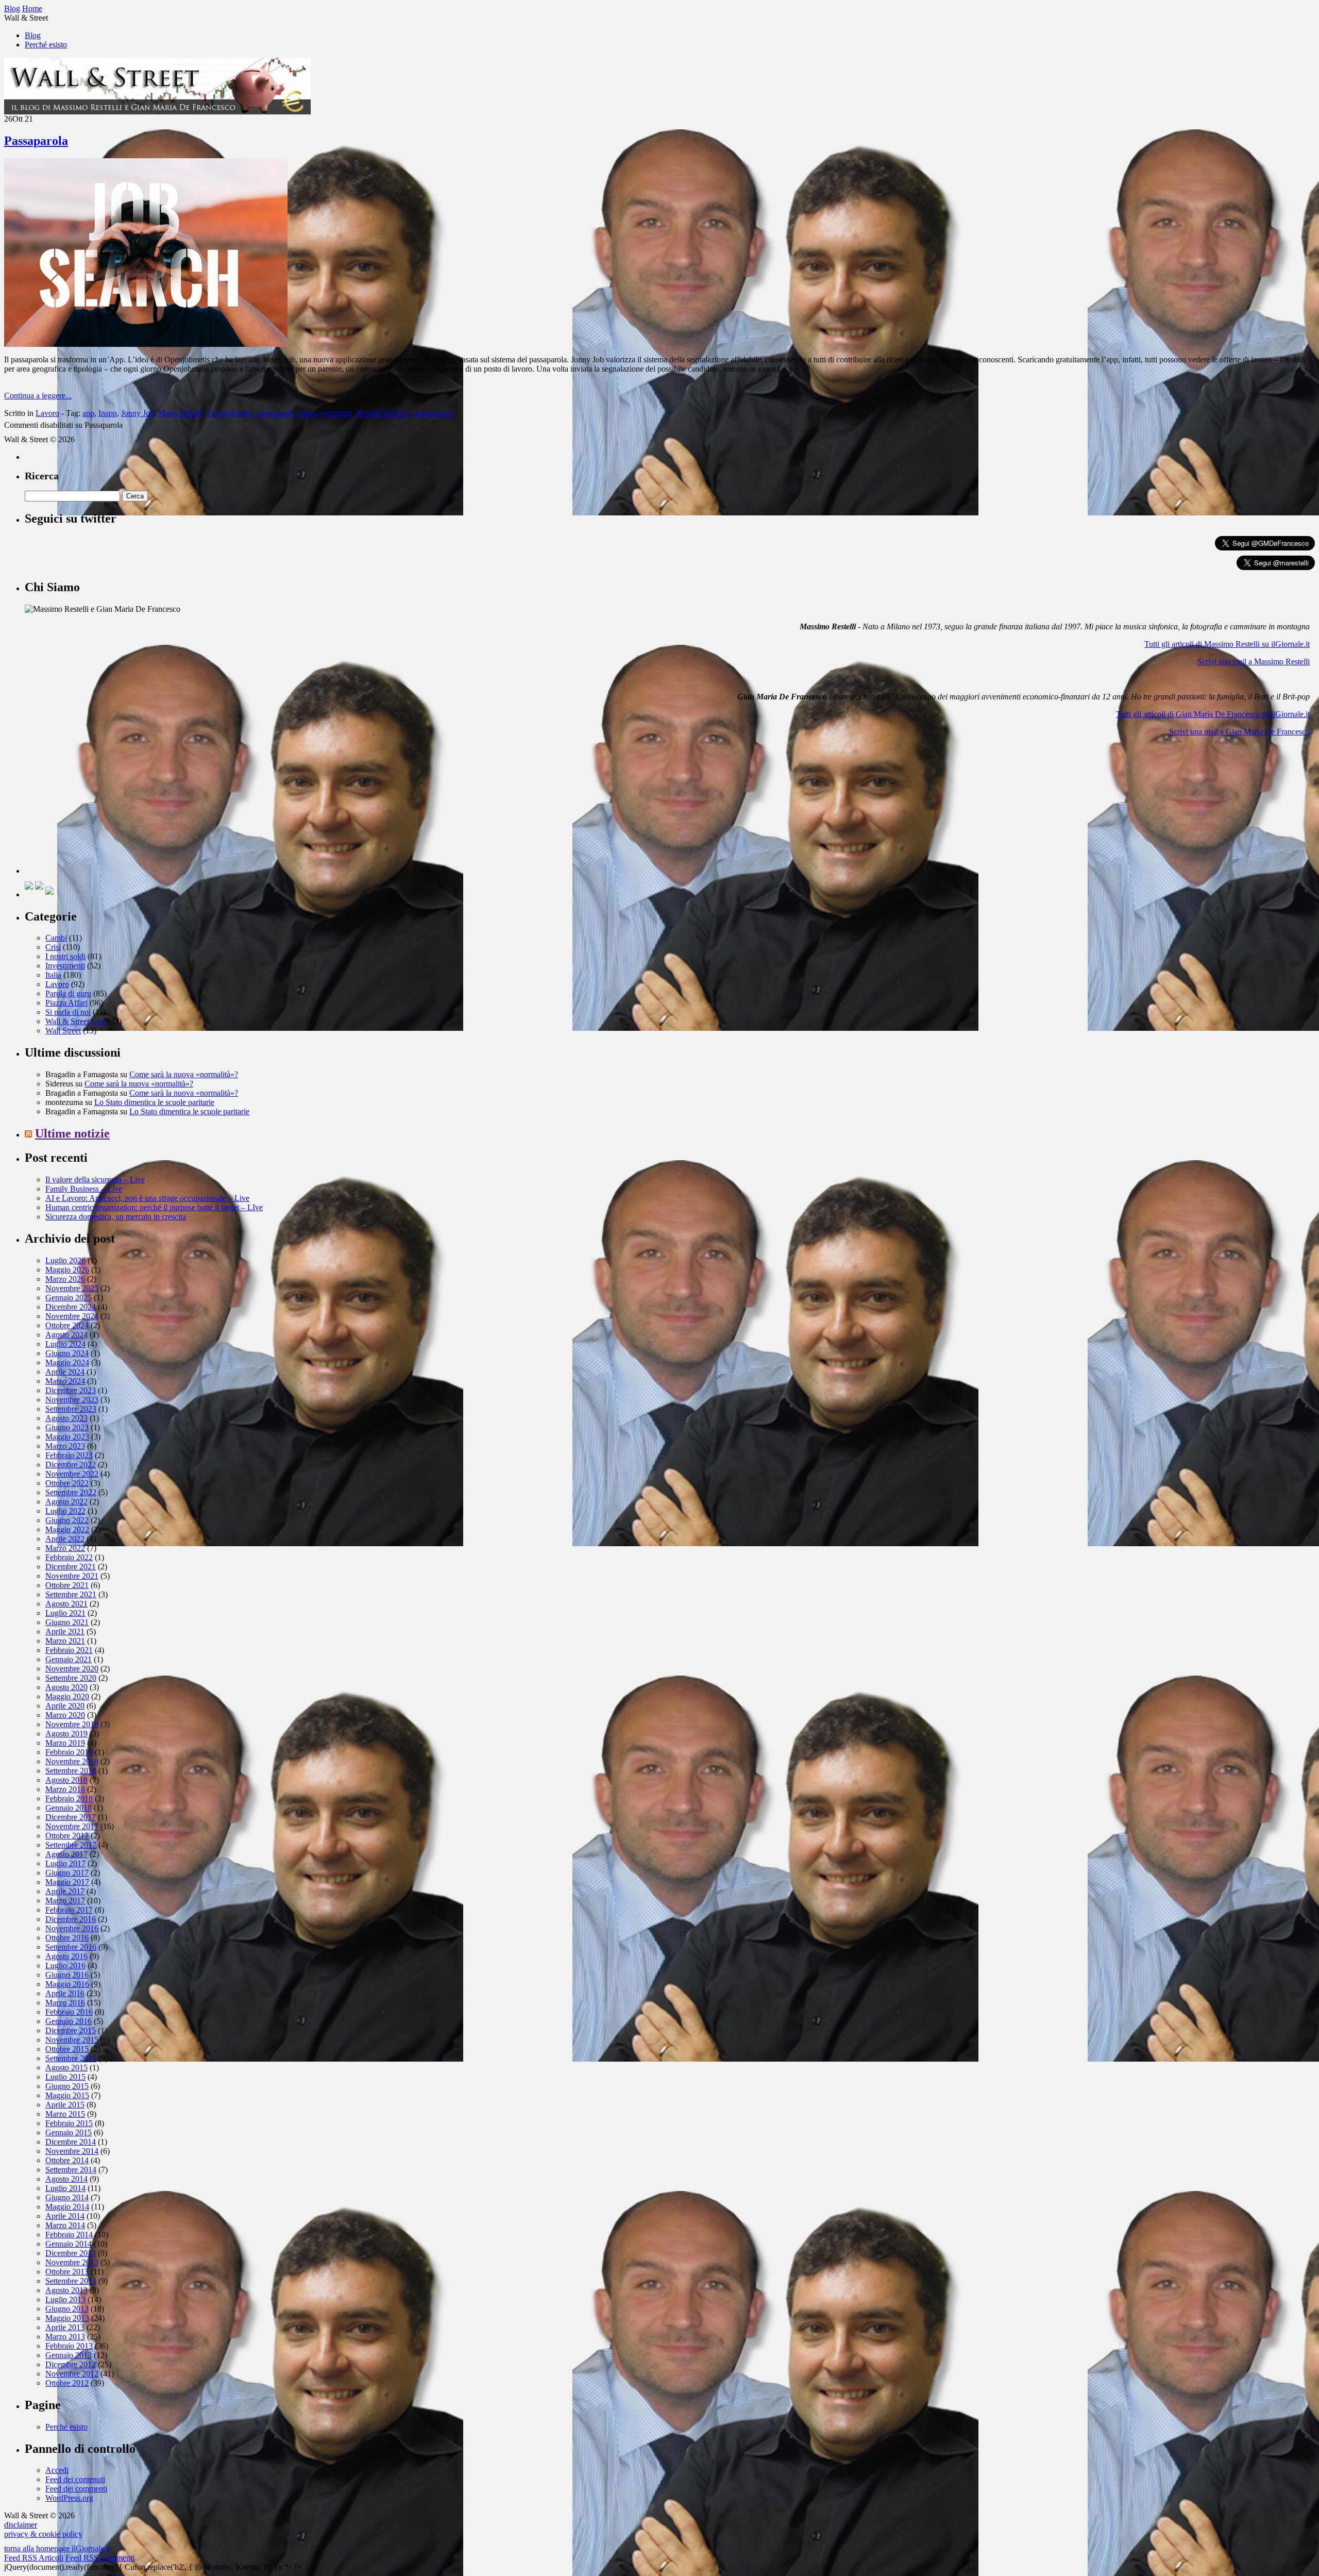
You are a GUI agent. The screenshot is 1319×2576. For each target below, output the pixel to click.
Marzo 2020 (65, 1715)
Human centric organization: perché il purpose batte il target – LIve (154, 1207)
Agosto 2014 (66, 2179)
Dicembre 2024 (71, 1307)
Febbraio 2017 (69, 1910)
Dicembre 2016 (71, 1919)
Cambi (56, 938)
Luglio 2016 (65, 1966)
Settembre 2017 (71, 1845)
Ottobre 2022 (67, 1483)
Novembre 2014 (72, 2151)
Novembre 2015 (72, 2040)
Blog (33, 35)
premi (308, 413)
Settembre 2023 (71, 1409)
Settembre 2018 (71, 1771)
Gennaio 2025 (69, 1298)
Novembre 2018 (72, 1761)
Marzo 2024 (65, 1381)
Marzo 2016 (65, 2003)
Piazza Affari (66, 1003)
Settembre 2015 (71, 2058)
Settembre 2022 (71, 1492)
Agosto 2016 (66, 1956)
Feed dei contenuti (75, 2479)
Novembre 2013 (72, 2262)
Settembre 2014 (71, 2170)
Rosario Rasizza (383, 413)
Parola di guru (68, 993)
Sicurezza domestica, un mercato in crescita (116, 1217)
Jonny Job (138, 413)
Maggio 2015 (67, 2095)
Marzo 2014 (65, 2225)
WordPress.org (69, 2498)
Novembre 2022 (72, 1474)
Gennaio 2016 (69, 2021)
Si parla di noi (68, 1012)
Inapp (108, 413)
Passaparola (36, 141)
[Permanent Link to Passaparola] (146, 344)
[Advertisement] (102, 809)
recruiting (337, 413)
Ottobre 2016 (67, 1938)
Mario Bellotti (181, 413)
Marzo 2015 (65, 2114)
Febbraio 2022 (69, 1557)
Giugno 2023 (67, 1427)
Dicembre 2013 (71, 2253)
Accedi (57, 2470)
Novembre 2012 (72, 2374)
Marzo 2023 (65, 1446)
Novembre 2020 (72, 1669)
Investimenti (65, 966)
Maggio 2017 (67, 1882)
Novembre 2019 (72, 1724)
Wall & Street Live (76, 1021)
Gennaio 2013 (69, 2355)
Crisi (53, 947)
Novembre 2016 (72, 1928)
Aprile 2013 (65, 2327)
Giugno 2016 (67, 1975)
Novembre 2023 (72, 1400)
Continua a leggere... (38, 396)
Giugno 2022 (67, 1520)
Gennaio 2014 (69, 2244)
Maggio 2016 (67, 1984)
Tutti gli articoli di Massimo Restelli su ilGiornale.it (1227, 644)
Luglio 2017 (65, 1863)
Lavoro (47, 413)
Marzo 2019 (65, 1743)
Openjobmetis (230, 413)
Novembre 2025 (72, 1288)
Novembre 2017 (72, 1826)
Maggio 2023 (67, 1437)
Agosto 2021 (66, 1604)
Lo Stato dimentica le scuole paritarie (154, 1102)
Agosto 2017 (66, 1854)
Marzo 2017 (65, 1901)
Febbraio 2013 (69, 2346)
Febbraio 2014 (69, 2235)
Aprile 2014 (65, 2216)
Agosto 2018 (66, 1780)
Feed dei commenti (76, 2489)
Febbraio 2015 (69, 2123)
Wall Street (63, 1031)
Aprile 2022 (65, 1539)
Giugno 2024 (67, 1353)
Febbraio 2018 (69, 1799)
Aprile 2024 (65, 1372)
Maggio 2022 (67, 1529)
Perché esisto (46, 45)
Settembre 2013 (71, 2281)
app (88, 413)
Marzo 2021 (65, 1641)
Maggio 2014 (67, 2207)
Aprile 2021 (65, 1632)
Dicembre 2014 (71, 2142)
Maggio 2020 (67, 1696)
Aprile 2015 (65, 2105)
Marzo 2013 (65, 2337)
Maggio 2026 (67, 1270)
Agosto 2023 (66, 1418)
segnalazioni (433, 413)
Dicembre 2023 (71, 1390)
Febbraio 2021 (69, 1650)
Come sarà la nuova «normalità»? (184, 1074)
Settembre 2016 (71, 1947)
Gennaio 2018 (69, 1808)
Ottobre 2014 (67, 2160)
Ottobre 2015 (67, 2049)
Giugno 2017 (67, 1873)
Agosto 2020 (66, 1687)
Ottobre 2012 (67, 2383)
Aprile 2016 (65, 1993)
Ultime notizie (72, 1133)
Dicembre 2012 (71, 2364)
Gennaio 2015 (69, 2132)
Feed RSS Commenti (100, 2558)
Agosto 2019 (66, 1734)
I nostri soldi (65, 956)
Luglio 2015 (65, 2077)
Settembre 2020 (71, 1678)
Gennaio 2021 (69, 1659)
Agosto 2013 (66, 2290)
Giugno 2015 (67, 2086)
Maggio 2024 (67, 1362)
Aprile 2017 (65, 1891)
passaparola (276, 413)
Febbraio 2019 (69, 1752)
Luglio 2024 (65, 1344)
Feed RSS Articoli (34, 2558)
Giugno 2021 (67, 1622)
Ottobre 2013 (67, 2272)
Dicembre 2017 (71, 1817)
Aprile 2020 (65, 1706)
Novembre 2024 (72, 1316)
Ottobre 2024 (67, 1325)
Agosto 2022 (66, 1502)
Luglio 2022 (65, 1511)
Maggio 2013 (67, 2318)
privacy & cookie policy (43, 2534)
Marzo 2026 (65, 1279)
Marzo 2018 (65, 1789)
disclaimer (21, 2525)
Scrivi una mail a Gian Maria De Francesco (1239, 732)
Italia (53, 975)
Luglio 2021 (65, 1613)
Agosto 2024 (66, 1335)
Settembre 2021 (71, 1594)
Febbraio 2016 (69, 2012)
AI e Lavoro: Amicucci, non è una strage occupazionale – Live (147, 1198)
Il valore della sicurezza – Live (95, 1180)
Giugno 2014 (67, 2197)
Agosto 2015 (66, 2068)
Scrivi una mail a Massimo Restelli (1254, 662)
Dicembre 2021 (71, 1567)
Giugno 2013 (67, 2309)
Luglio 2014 (65, 2188)
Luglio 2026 (65, 1260)
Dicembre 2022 (71, 1465)
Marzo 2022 (65, 1548)
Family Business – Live (84, 1189)
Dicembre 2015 (71, 2030)
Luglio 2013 (65, 2299)
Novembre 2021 (72, 1576)
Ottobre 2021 (67, 1585)
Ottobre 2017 (67, 1836)
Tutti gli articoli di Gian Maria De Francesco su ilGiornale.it (1213, 714)
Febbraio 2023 (69, 1455)
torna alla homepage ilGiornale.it (57, 2548)
